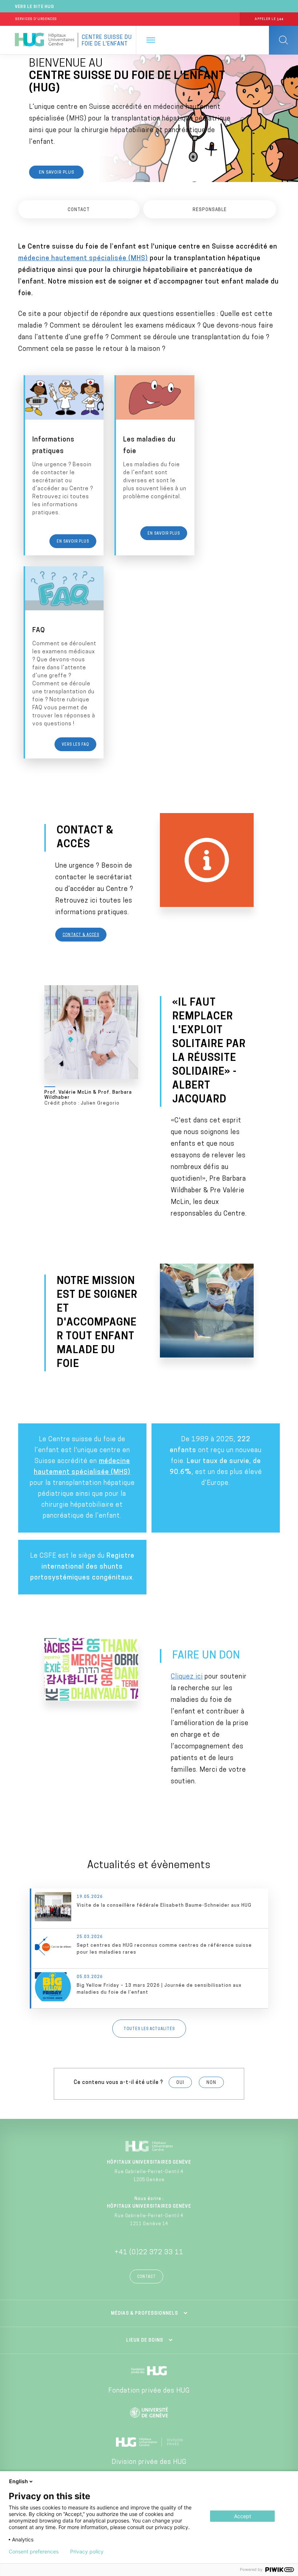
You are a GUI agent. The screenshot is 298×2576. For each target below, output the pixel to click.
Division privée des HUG (149, 2462)
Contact (146, 2277)
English (19, 2481)
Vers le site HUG (35, 7)
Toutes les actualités (149, 2029)
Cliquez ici (187, 1677)
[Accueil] (45, 40)
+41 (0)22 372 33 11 (149, 2253)
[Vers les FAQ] (64, 662)
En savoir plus (57, 173)
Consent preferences (34, 2552)
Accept (243, 2516)
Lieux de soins (145, 2341)
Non (211, 2083)
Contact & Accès (81, 935)
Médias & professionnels (144, 2314)
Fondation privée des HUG (149, 2391)
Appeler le (269, 19)
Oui (180, 2083)
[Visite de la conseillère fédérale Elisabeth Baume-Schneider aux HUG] (150, 1908)
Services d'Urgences (36, 19)
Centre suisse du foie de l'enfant (107, 41)
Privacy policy (87, 2552)
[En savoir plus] (64, 465)
